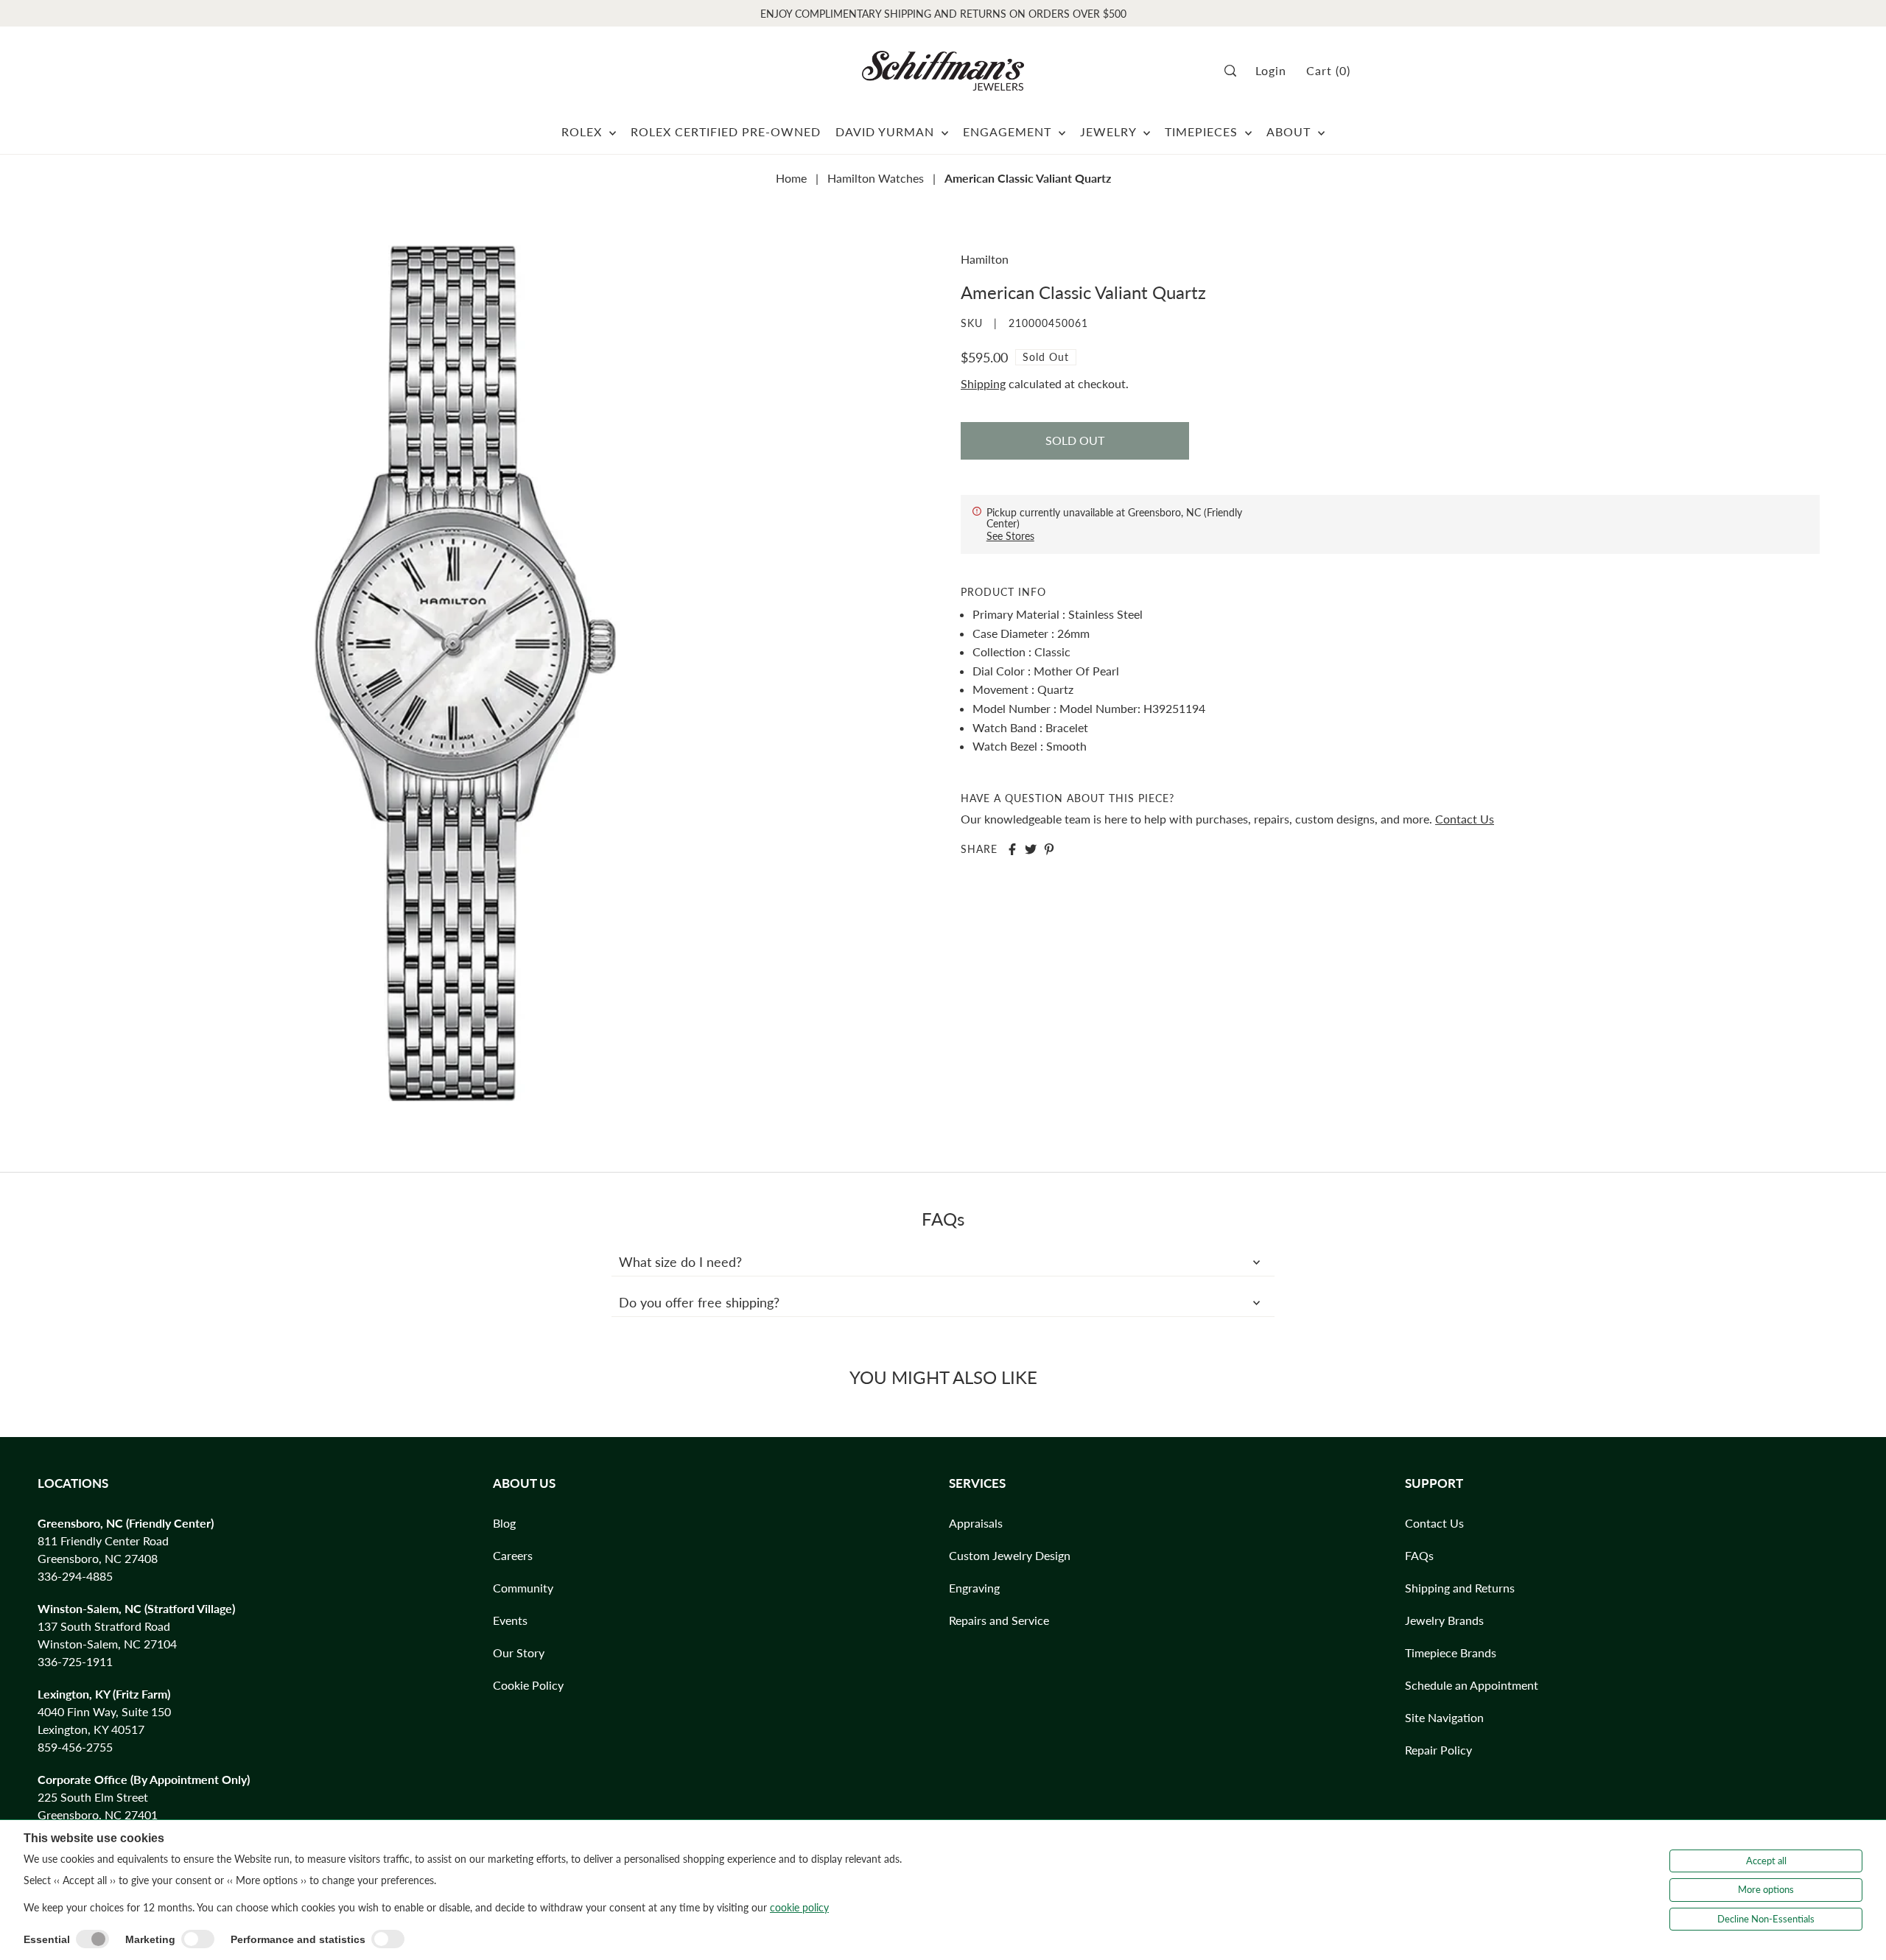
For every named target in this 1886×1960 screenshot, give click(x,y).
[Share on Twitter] (1031, 849)
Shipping (983, 383)
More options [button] (1766, 1889)
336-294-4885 (75, 1576)
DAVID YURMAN (887, 131)
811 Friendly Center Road (103, 1541)
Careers (513, 1555)
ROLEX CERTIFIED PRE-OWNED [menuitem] (726, 131)
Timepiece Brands (1451, 1652)
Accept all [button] (1766, 1861)
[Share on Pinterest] (1049, 849)
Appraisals (976, 1523)
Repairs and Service (999, 1620)
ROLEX (583, 131)
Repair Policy (1438, 1750)
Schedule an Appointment (1472, 1685)
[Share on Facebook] (1012, 849)
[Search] (1235, 71)
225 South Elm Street (93, 1797)
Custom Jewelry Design (1010, 1555)
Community (523, 1588)
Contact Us (1465, 819)
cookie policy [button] (799, 1907)
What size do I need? (680, 1262)
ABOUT (1290, 131)
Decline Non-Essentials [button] (1766, 1919)
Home (791, 178)
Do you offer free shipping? (699, 1302)
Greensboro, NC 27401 (98, 1815)
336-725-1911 (75, 1661)
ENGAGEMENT (1009, 131)
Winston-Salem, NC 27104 (107, 1644)
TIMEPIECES (1203, 131)
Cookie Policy (528, 1685)
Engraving (974, 1588)
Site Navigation (1444, 1717)
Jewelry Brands (1444, 1620)
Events (510, 1620)
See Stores (1010, 536)
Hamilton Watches (876, 178)
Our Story (519, 1652)
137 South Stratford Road (104, 1626)
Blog (504, 1523)
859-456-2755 (75, 1747)
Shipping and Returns (1460, 1588)
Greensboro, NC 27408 (98, 1558)
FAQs (1419, 1555)
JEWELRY (1110, 131)
